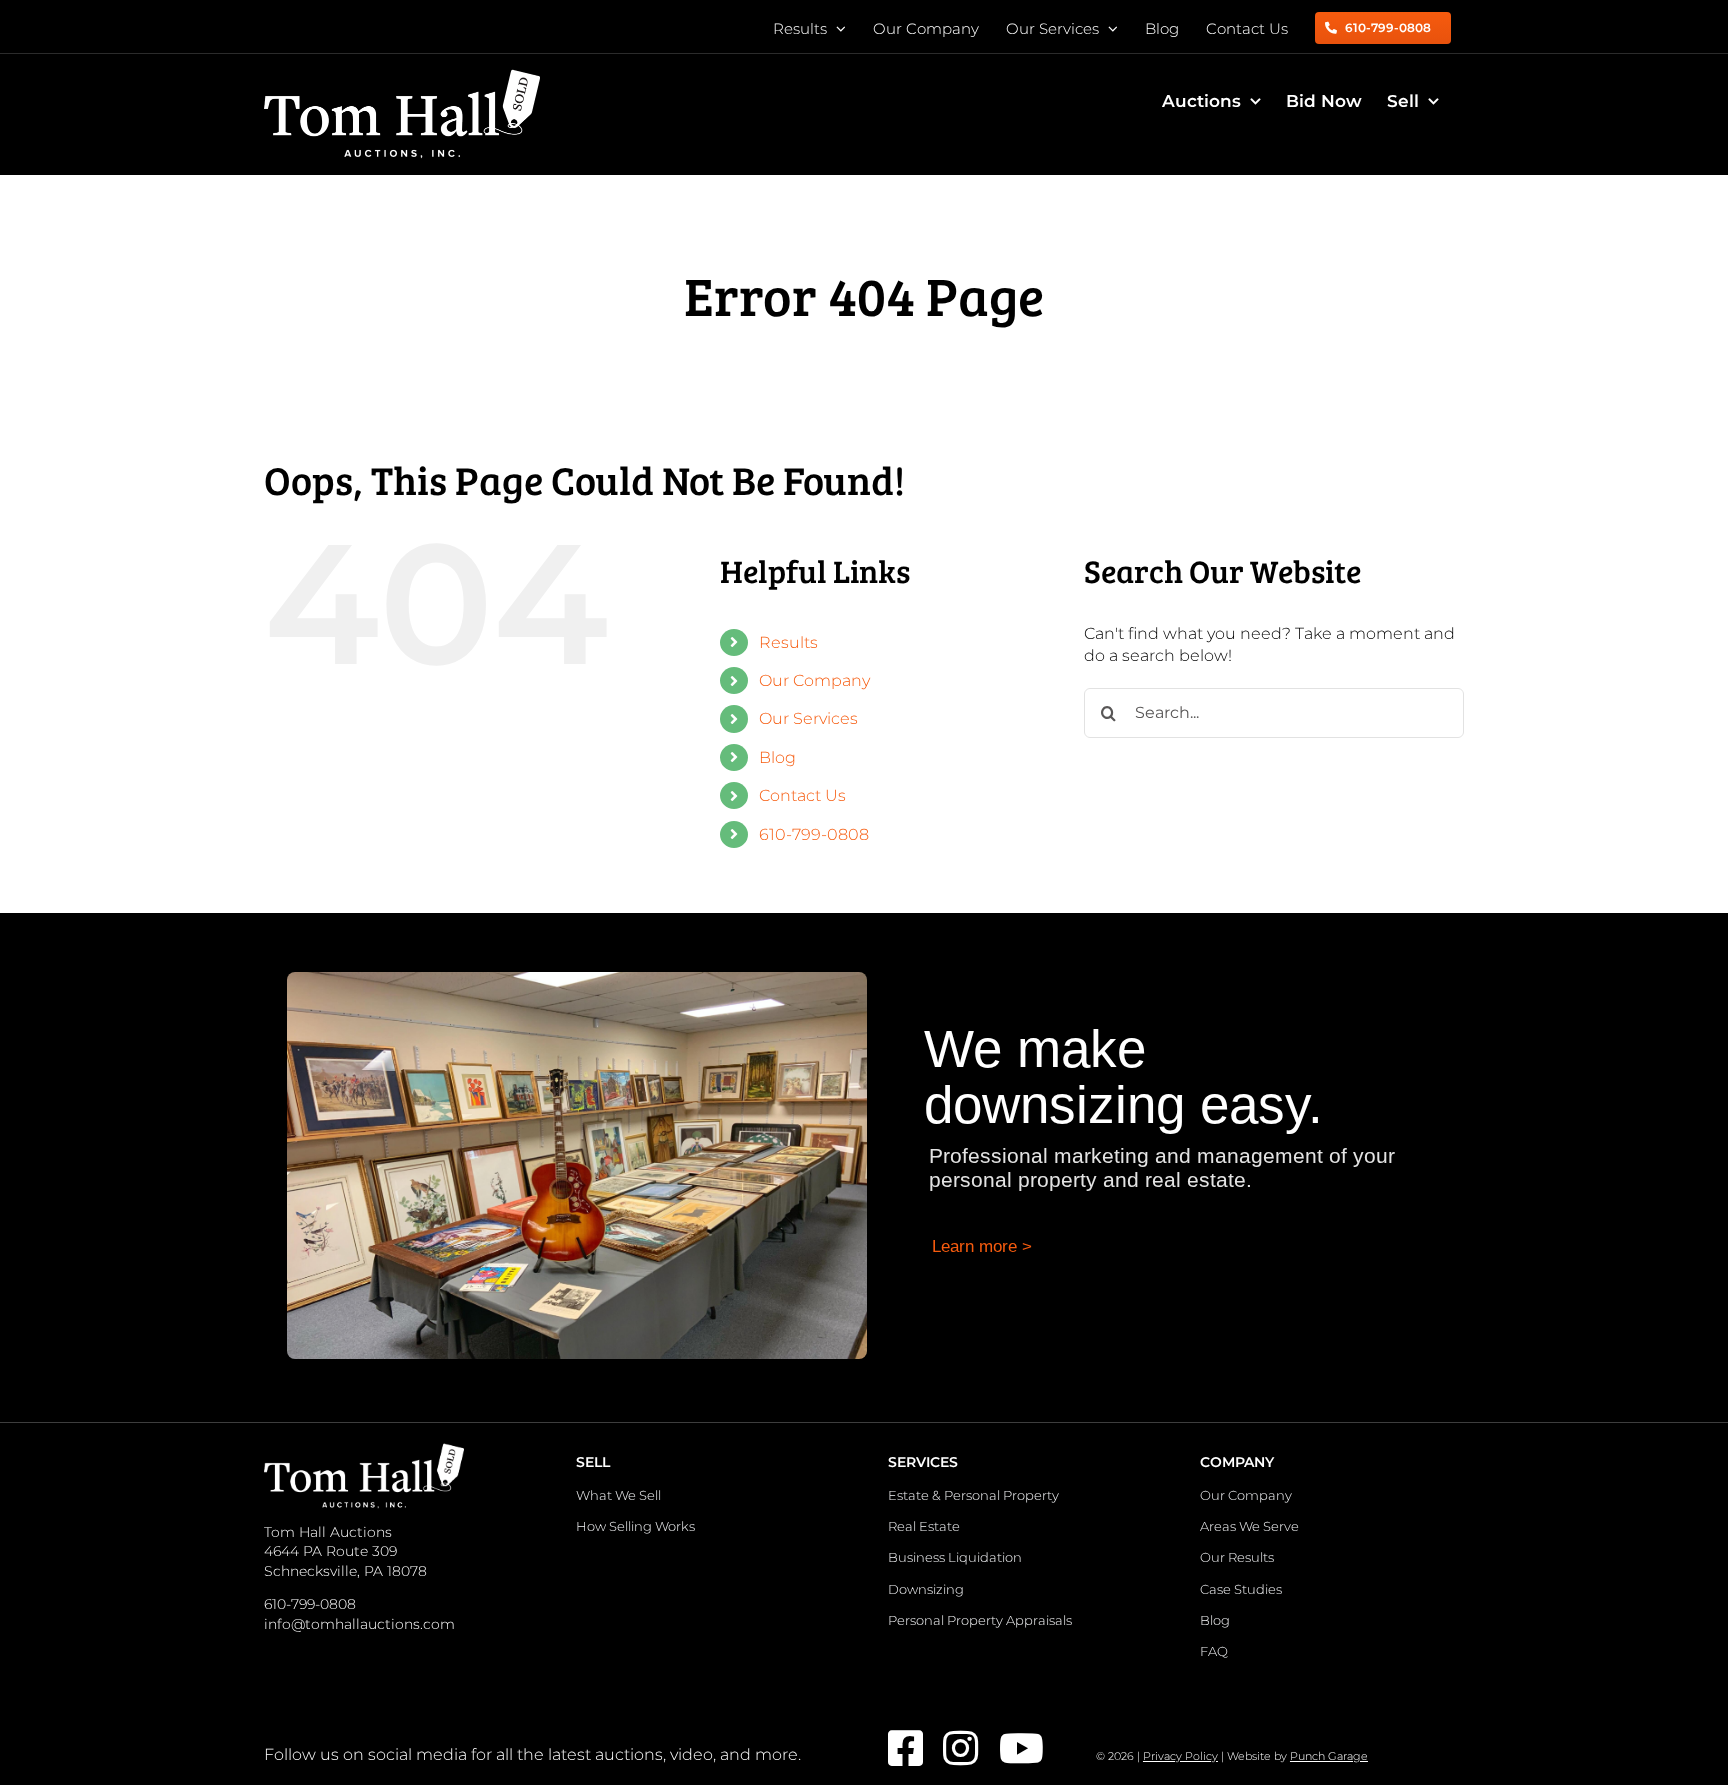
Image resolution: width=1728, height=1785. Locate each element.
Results (788, 642)
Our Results (1237, 1557)
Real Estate (924, 1526)
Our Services (808, 718)
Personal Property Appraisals (980, 1620)
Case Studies (1241, 1589)
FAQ (1214, 1651)
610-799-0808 (814, 834)
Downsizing (926, 1589)
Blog (777, 757)
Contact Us (802, 795)
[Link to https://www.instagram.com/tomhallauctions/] (957, 1748)
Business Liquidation (955, 1557)
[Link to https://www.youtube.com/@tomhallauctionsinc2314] (1013, 1748)
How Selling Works (635, 1526)
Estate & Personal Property (973, 1495)
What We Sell (618, 1495)
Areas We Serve (1249, 1526)
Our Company (814, 680)
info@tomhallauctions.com (359, 1624)
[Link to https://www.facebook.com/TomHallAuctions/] (902, 1748)
